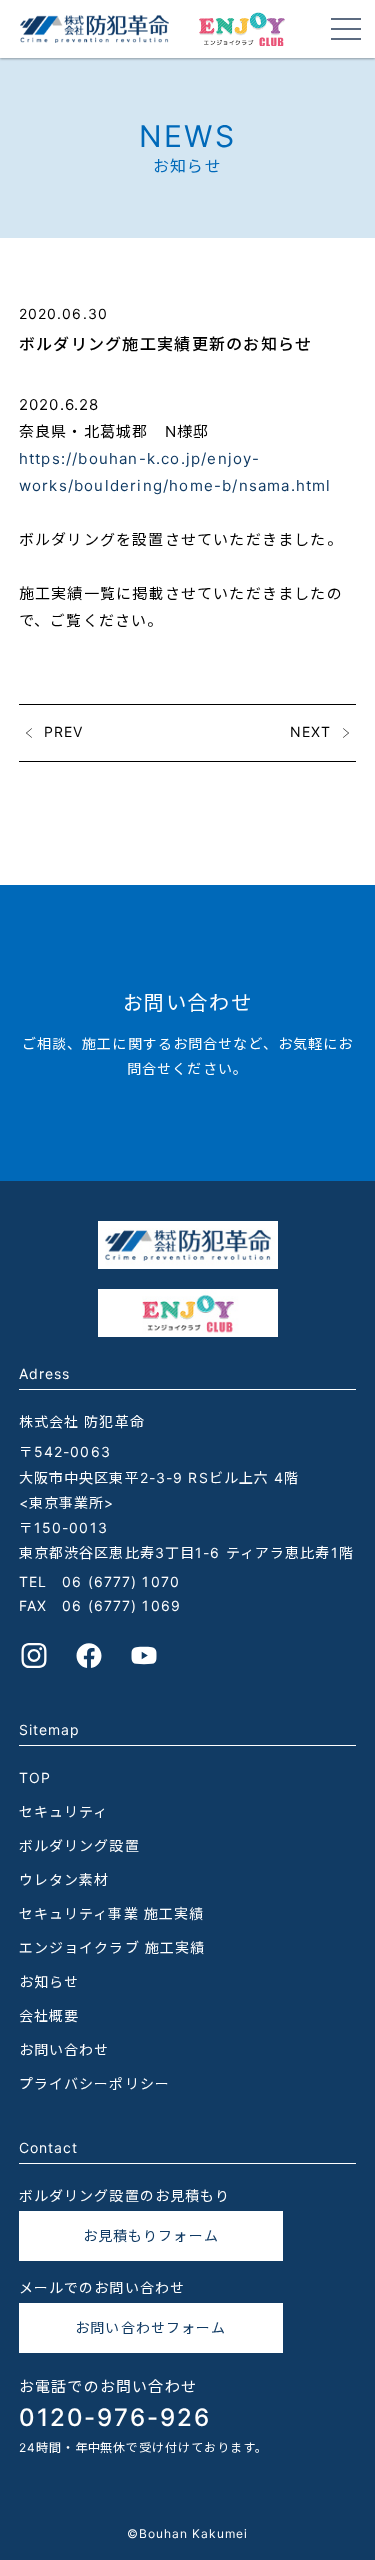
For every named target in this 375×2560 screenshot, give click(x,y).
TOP (35, 1777)
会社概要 (49, 2015)
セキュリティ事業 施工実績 (112, 1913)
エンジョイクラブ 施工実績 (112, 1947)
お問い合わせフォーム (150, 2327)
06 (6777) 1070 (121, 1581)
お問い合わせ (64, 2049)
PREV (63, 730)
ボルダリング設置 (79, 1845)
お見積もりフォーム (151, 2235)
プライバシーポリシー (94, 2083)
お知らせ (49, 1981)
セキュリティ (64, 1811)
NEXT (310, 730)
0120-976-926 (115, 2417)
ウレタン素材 (64, 1879)
